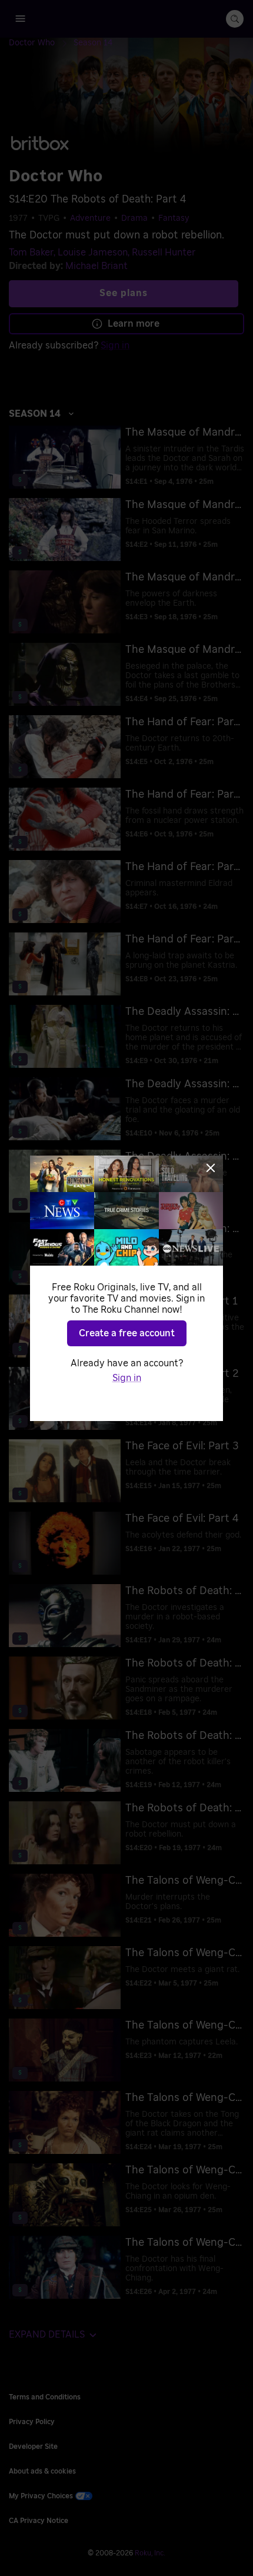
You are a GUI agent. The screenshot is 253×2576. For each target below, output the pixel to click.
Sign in (127, 1378)
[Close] (211, 1168)
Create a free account (127, 1333)
